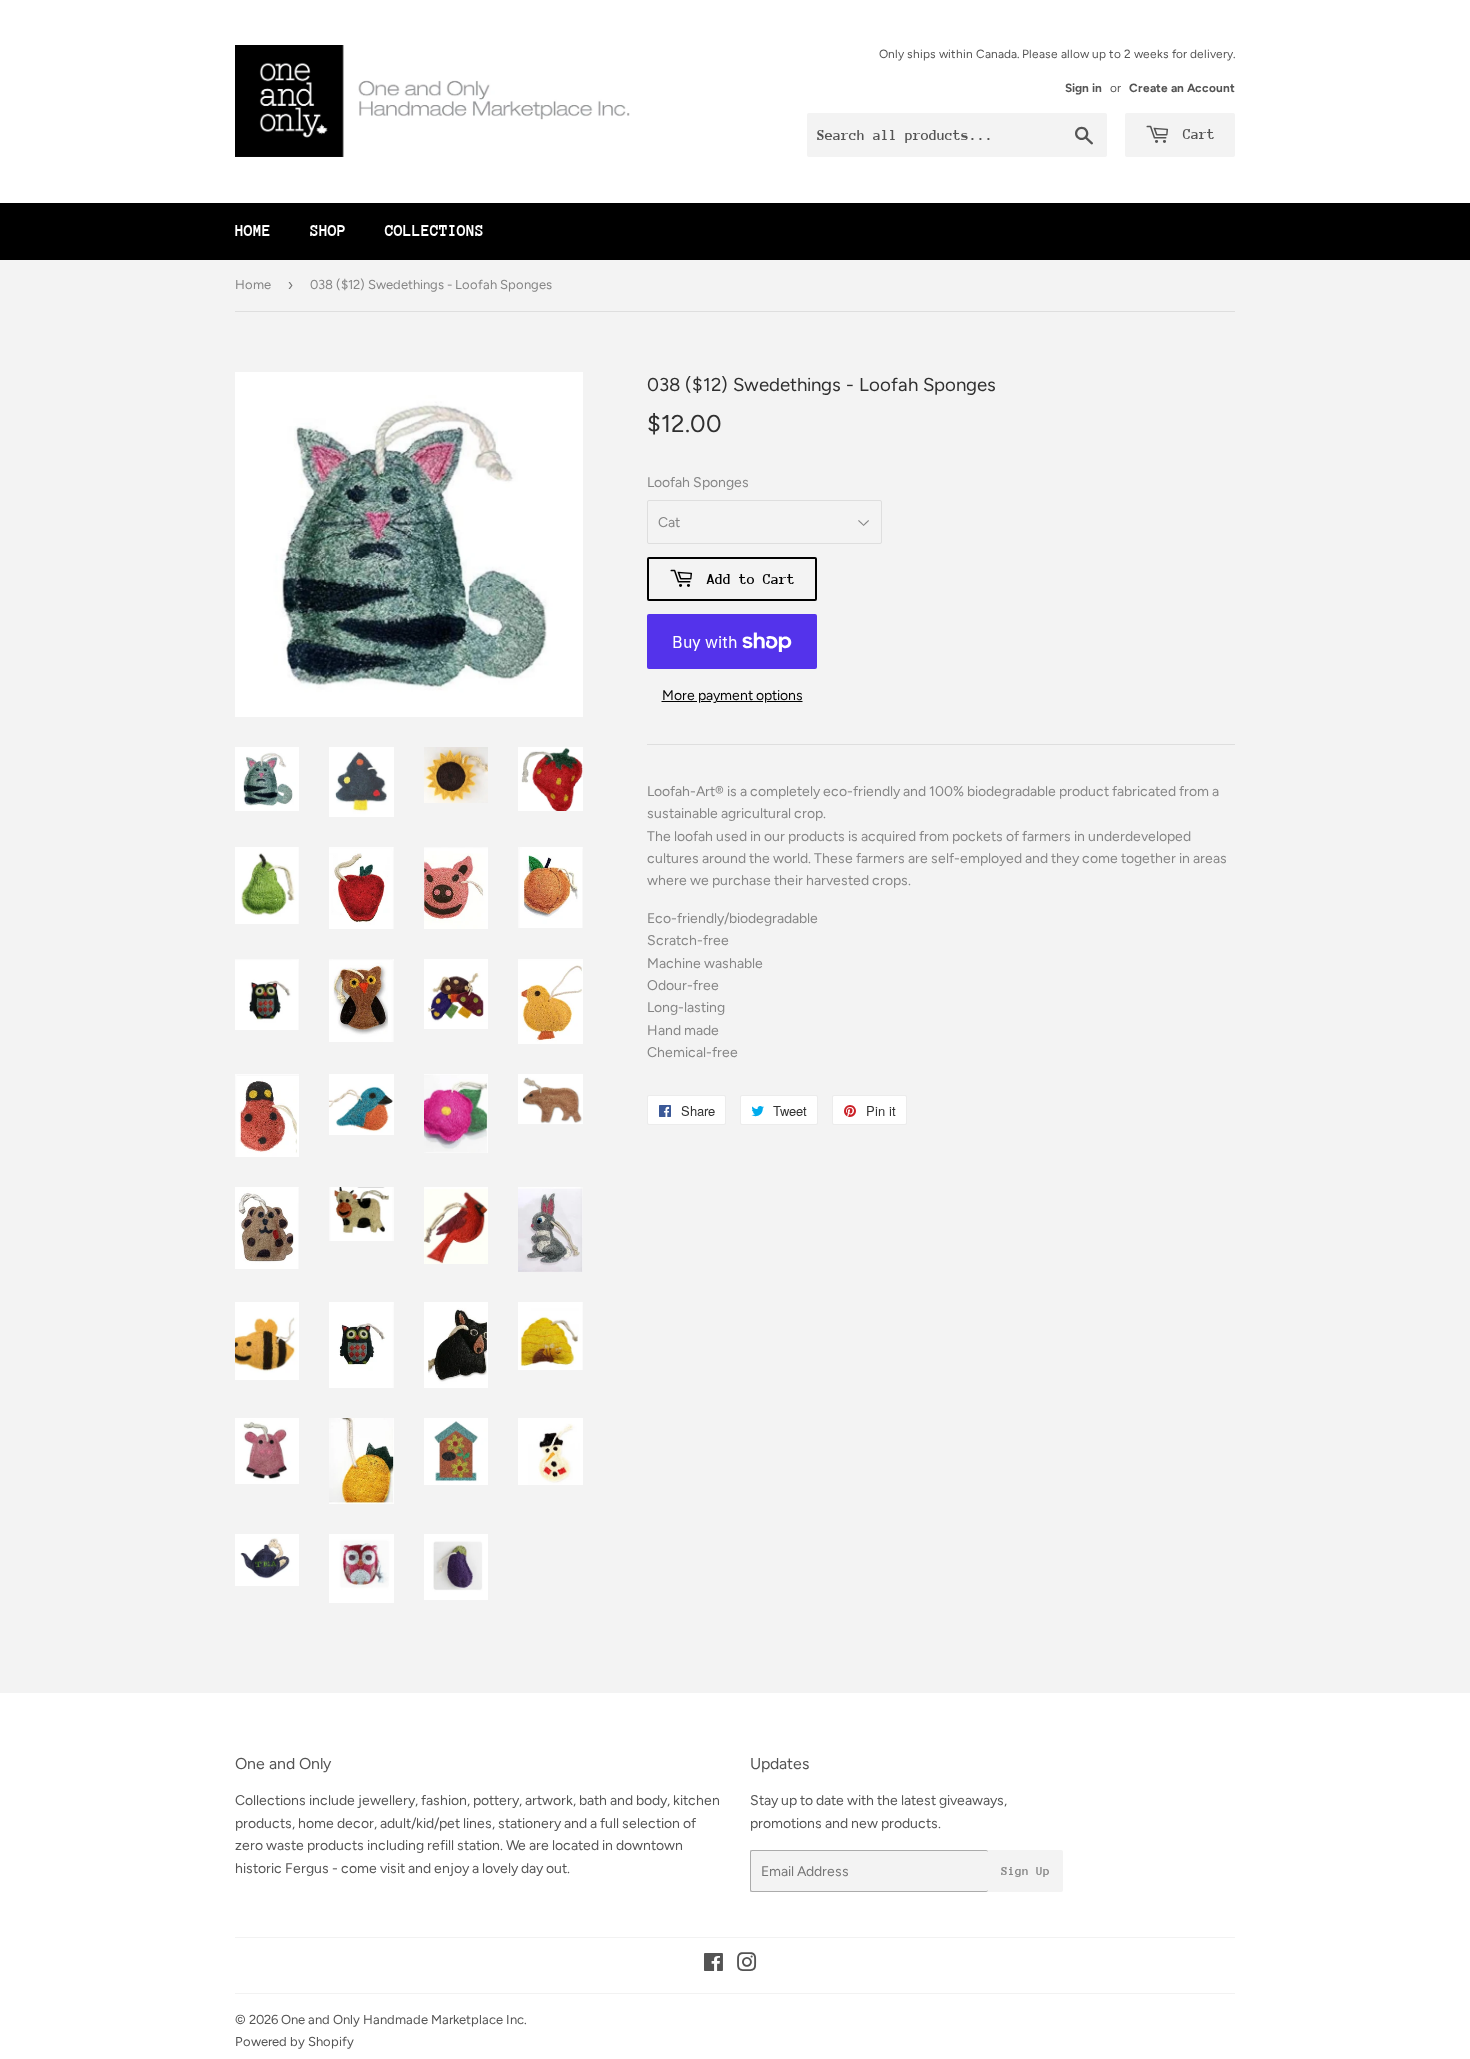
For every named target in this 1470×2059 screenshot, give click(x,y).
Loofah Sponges (698, 482)
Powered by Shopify (294, 2041)
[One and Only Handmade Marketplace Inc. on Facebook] (713, 1965)
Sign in (1083, 88)
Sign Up (1025, 1871)
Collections (434, 231)
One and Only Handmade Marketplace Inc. (404, 2019)
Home (253, 231)
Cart (1195, 134)
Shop (328, 231)
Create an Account (1182, 88)
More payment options (732, 695)
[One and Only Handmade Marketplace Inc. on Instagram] (747, 1965)
